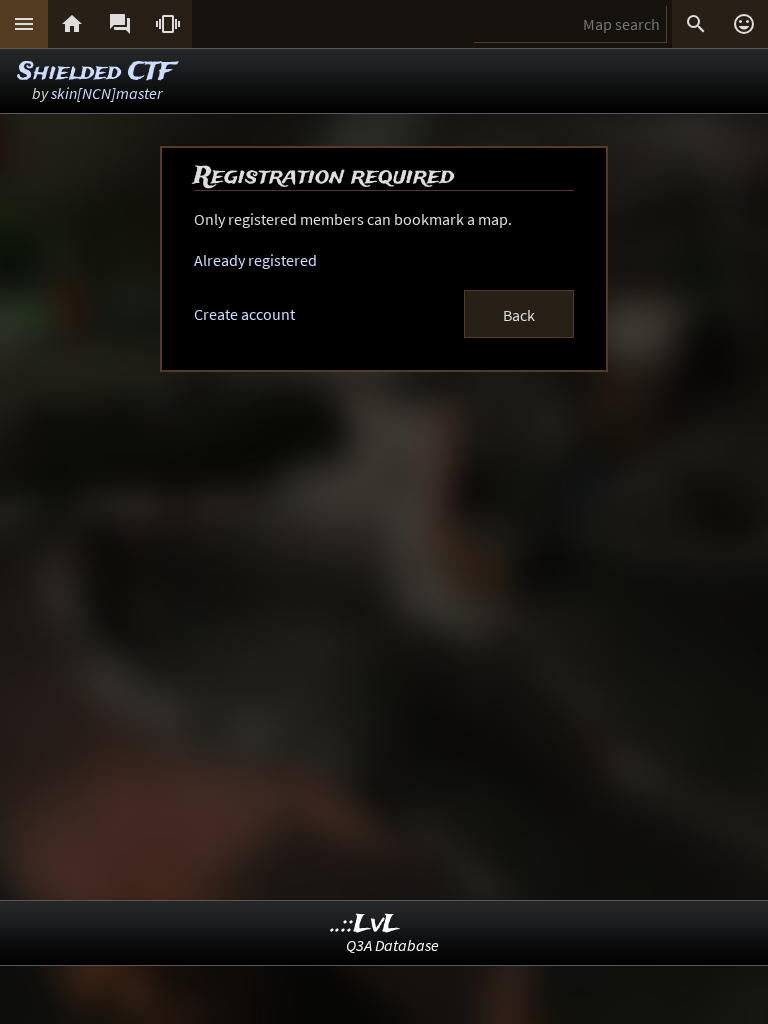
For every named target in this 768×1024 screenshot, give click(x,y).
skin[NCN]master (106, 93)
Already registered (255, 260)
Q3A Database (392, 945)
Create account (244, 314)
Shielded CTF (95, 72)
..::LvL (365, 924)
